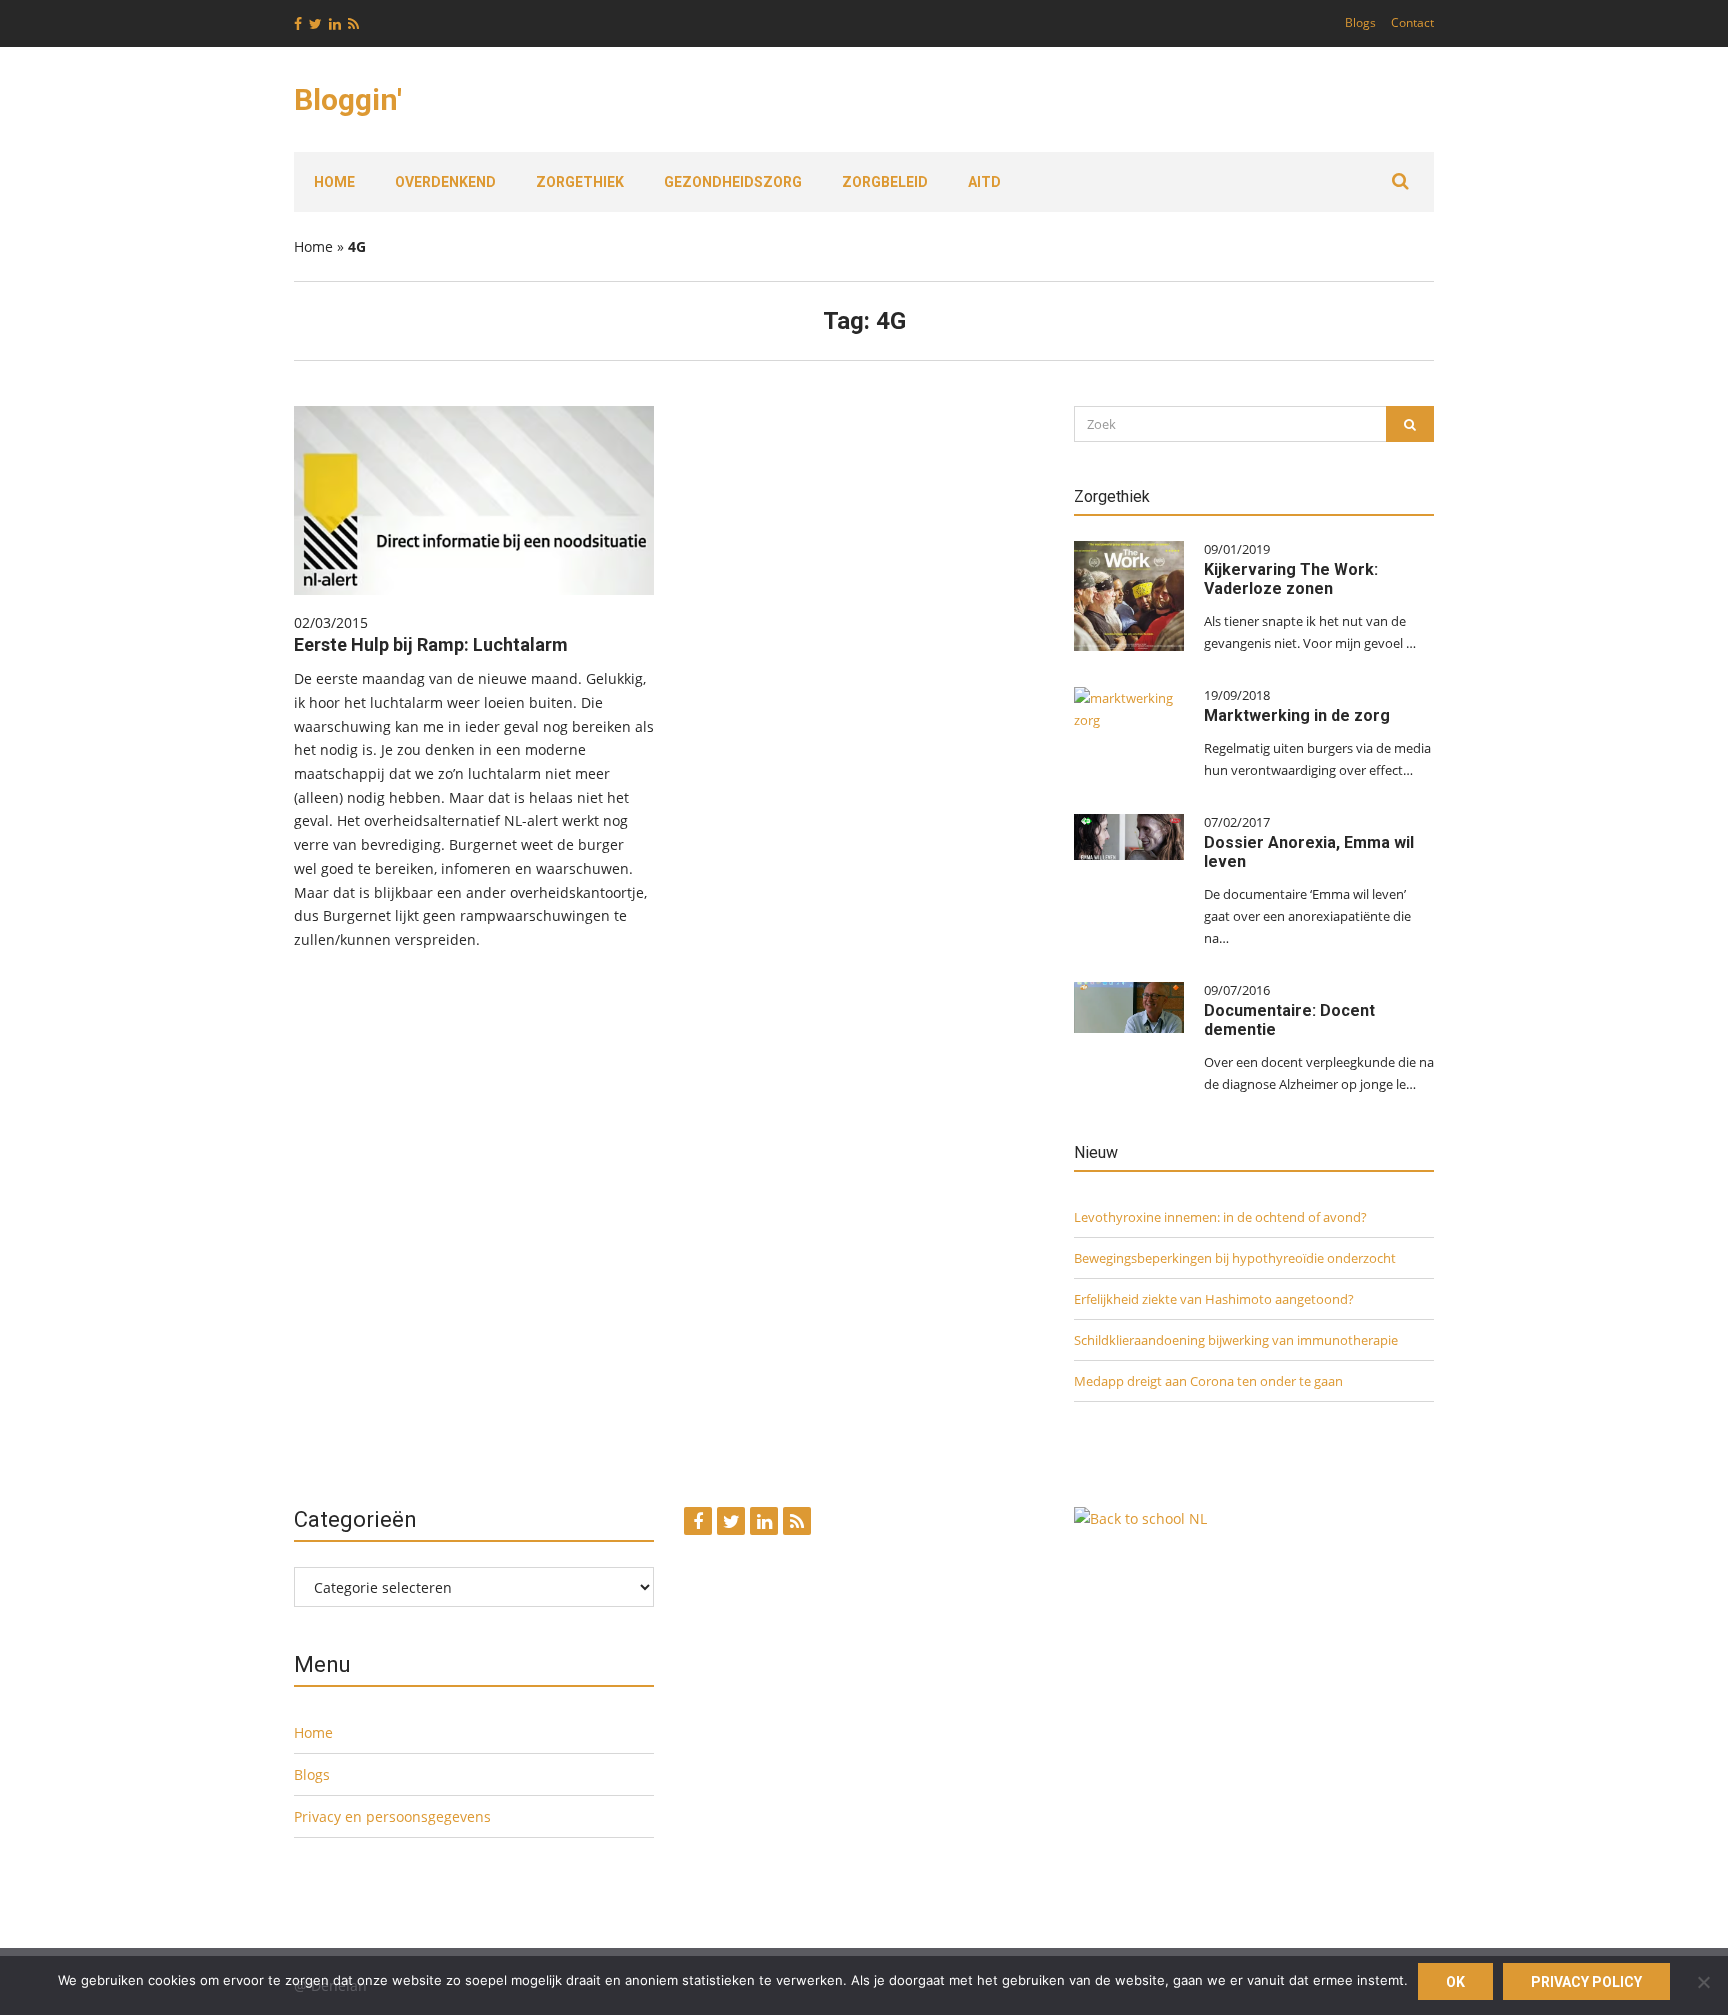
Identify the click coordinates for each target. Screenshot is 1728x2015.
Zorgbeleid (885, 182)
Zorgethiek (580, 182)
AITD (984, 182)
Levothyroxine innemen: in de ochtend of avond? (1220, 1217)
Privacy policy (1586, 1982)
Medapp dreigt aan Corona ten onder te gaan (1208, 1381)
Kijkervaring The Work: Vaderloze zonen (1291, 579)
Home (334, 182)
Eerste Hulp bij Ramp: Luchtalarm (431, 644)
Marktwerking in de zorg (1297, 715)
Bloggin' (348, 99)
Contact (1412, 22)
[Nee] (1703, 1982)
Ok (1455, 1982)
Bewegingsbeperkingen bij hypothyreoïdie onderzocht (1235, 1258)
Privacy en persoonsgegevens (392, 1816)
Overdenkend (445, 182)
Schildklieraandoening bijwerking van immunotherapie (1236, 1340)
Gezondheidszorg (733, 182)
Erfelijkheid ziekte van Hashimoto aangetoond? (1214, 1299)
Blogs (1360, 22)
